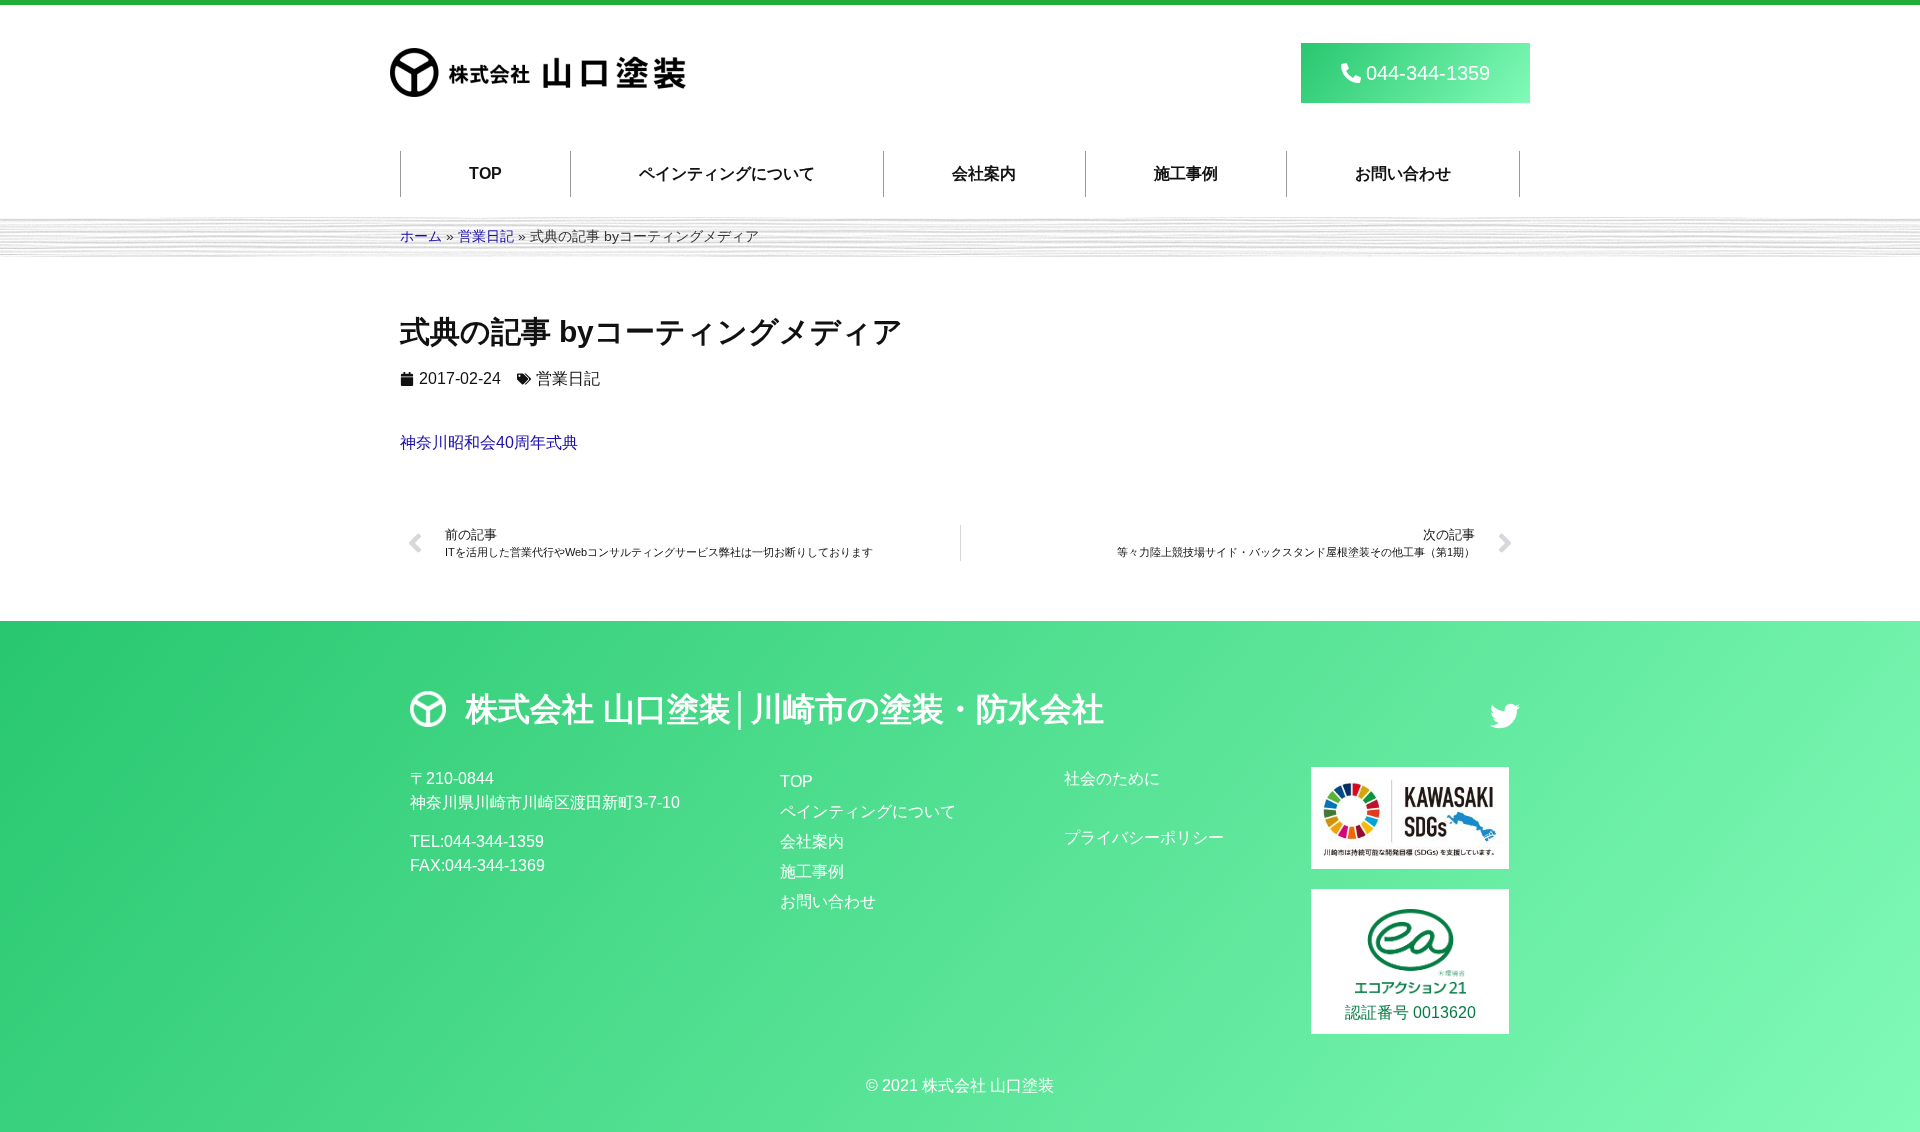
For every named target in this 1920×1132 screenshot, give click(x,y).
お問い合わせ (1403, 173)
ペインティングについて (727, 173)
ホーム (421, 236)
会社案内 (984, 173)
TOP (485, 173)
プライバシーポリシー (1144, 837)
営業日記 (486, 236)
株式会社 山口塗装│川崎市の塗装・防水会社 (785, 709)
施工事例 (1186, 173)
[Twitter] (1505, 716)
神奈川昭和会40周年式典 (489, 442)
